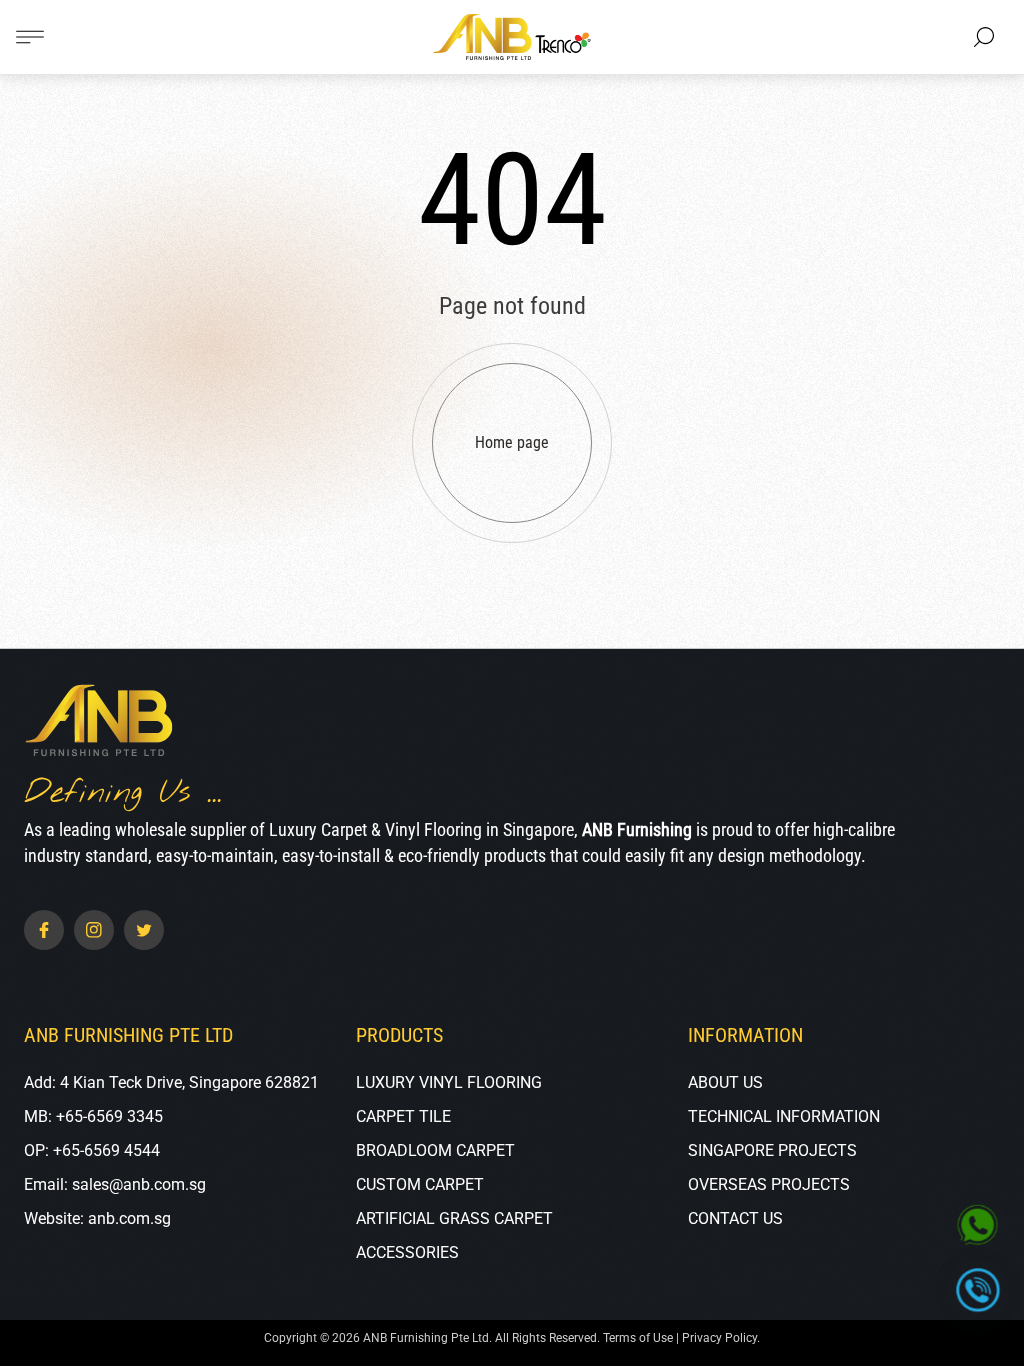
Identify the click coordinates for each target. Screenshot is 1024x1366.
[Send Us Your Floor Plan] (978, 1226)
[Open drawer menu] (30, 37)
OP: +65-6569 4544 (92, 1150)
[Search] (984, 37)
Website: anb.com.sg (97, 1218)
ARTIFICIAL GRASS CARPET (454, 1218)
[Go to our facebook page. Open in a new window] (44, 930)
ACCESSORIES (407, 1252)
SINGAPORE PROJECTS (772, 1150)
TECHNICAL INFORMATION (784, 1116)
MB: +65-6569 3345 (93, 1116)
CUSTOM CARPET (420, 1184)
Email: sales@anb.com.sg (115, 1184)
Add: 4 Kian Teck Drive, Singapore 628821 (171, 1082)
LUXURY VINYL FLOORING (449, 1082)
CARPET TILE (403, 1116)
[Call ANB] (978, 1290)
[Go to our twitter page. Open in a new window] (144, 930)
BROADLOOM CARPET (435, 1150)
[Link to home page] (99, 722)
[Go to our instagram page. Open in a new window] (94, 930)
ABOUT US (725, 1082)
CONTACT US (735, 1218)
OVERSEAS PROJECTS (769, 1184)
